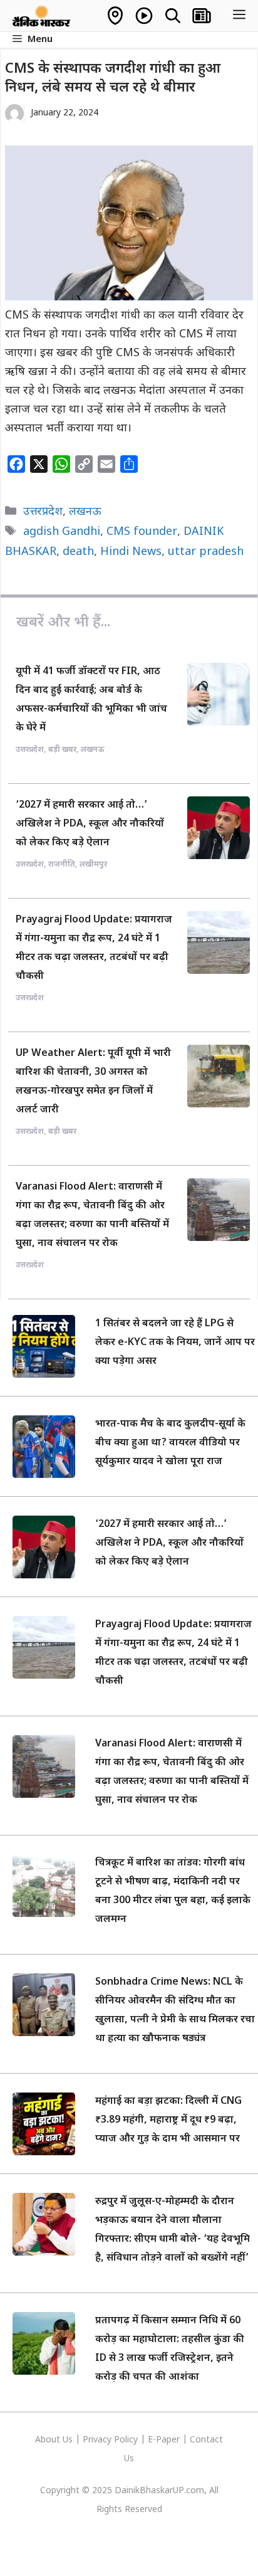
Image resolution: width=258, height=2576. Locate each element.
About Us (55, 2440)
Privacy (98, 2440)
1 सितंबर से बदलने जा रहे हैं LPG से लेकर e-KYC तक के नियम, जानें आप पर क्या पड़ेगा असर (175, 1343)
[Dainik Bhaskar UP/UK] (42, 16)
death (78, 552)
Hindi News (131, 552)
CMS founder (142, 532)
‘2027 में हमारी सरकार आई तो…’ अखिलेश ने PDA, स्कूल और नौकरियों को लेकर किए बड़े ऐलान (90, 824)
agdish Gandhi (62, 532)
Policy (126, 2440)
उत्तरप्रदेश (43, 512)
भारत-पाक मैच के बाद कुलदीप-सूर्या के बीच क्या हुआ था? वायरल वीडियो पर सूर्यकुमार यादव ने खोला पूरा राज (170, 1443)
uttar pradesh (206, 552)
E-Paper (164, 2440)
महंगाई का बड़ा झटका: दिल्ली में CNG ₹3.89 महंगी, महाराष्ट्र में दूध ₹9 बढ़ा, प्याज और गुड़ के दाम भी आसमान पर (168, 2120)
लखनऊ (85, 512)
